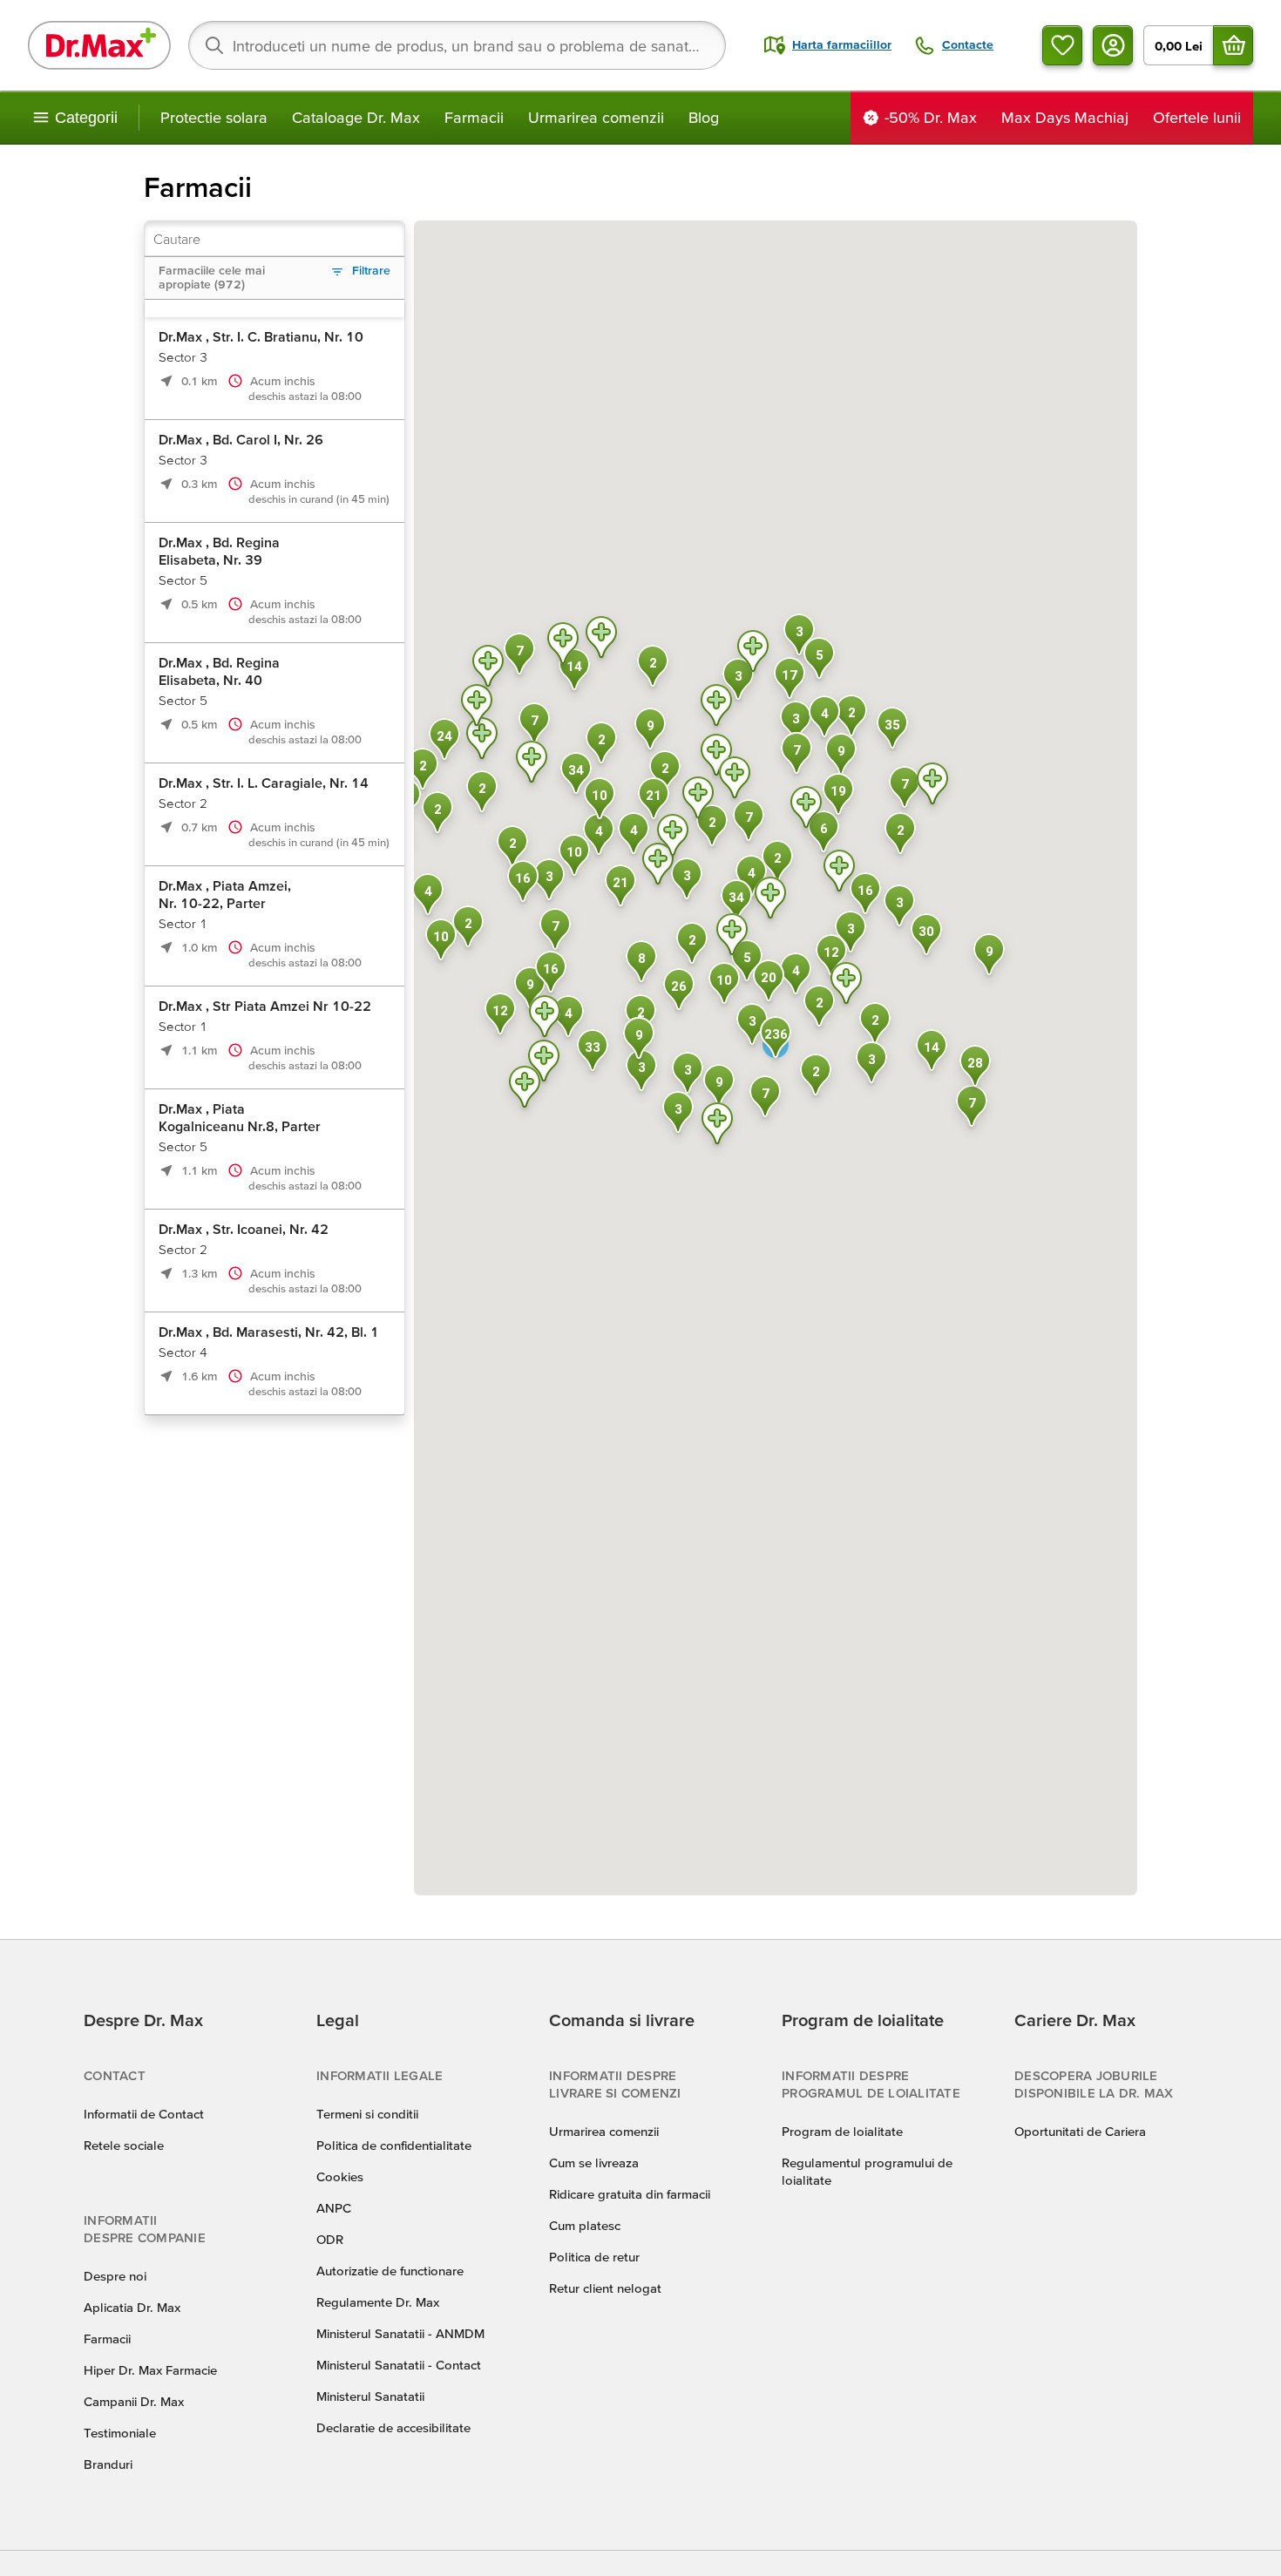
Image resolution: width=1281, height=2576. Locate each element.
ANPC (334, 2208)
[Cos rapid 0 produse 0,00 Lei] (1233, 45)
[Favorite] (1062, 45)
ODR (330, 2239)
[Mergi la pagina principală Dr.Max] (99, 45)
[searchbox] (457, 45)
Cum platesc (585, 2225)
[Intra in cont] (1113, 45)
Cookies (340, 2176)
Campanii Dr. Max (134, 2401)
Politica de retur (594, 2257)
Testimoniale (120, 2433)
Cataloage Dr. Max (356, 117)
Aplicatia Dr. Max (132, 2307)
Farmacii (474, 117)
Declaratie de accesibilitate (393, 2427)
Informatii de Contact (144, 2114)
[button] (698, 800)
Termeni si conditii (367, 2114)
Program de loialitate (842, 2131)
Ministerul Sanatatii (370, 2396)
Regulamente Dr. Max (378, 2302)
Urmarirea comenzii (596, 117)
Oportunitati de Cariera (1080, 2131)
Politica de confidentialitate (394, 2145)
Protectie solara (214, 117)
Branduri (108, 2464)
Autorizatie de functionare (390, 2271)
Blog (704, 117)
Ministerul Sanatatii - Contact (399, 2365)
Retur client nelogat (605, 2288)
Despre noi (115, 2276)
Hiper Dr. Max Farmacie (150, 2370)
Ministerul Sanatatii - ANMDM (400, 2333)
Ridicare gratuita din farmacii (630, 2194)
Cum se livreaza (594, 2162)
